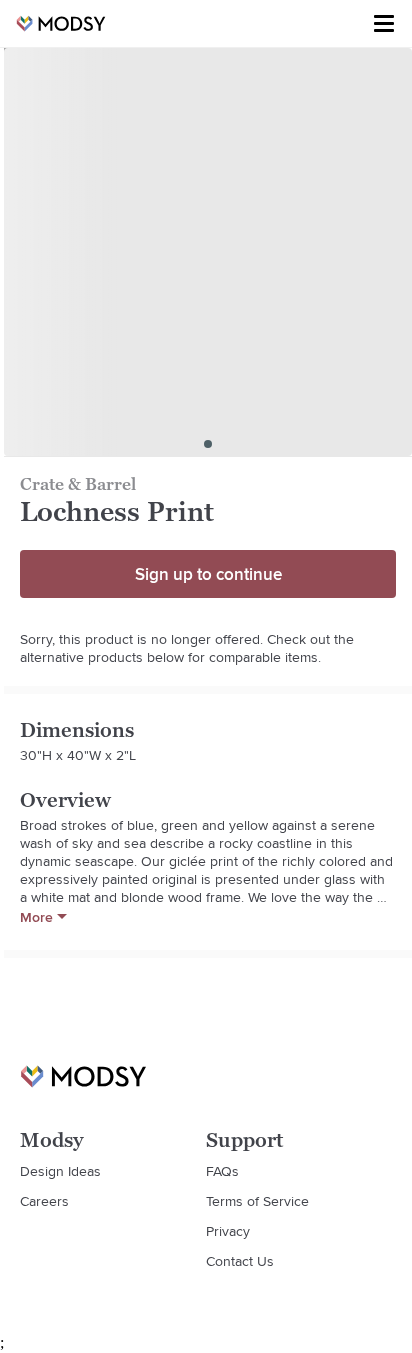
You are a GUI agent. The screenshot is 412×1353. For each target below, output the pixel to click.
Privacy (228, 1231)
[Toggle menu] (384, 24)
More (36, 917)
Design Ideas (60, 1171)
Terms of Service (257, 1201)
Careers (44, 1201)
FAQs (222, 1171)
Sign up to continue (208, 574)
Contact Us (240, 1261)
